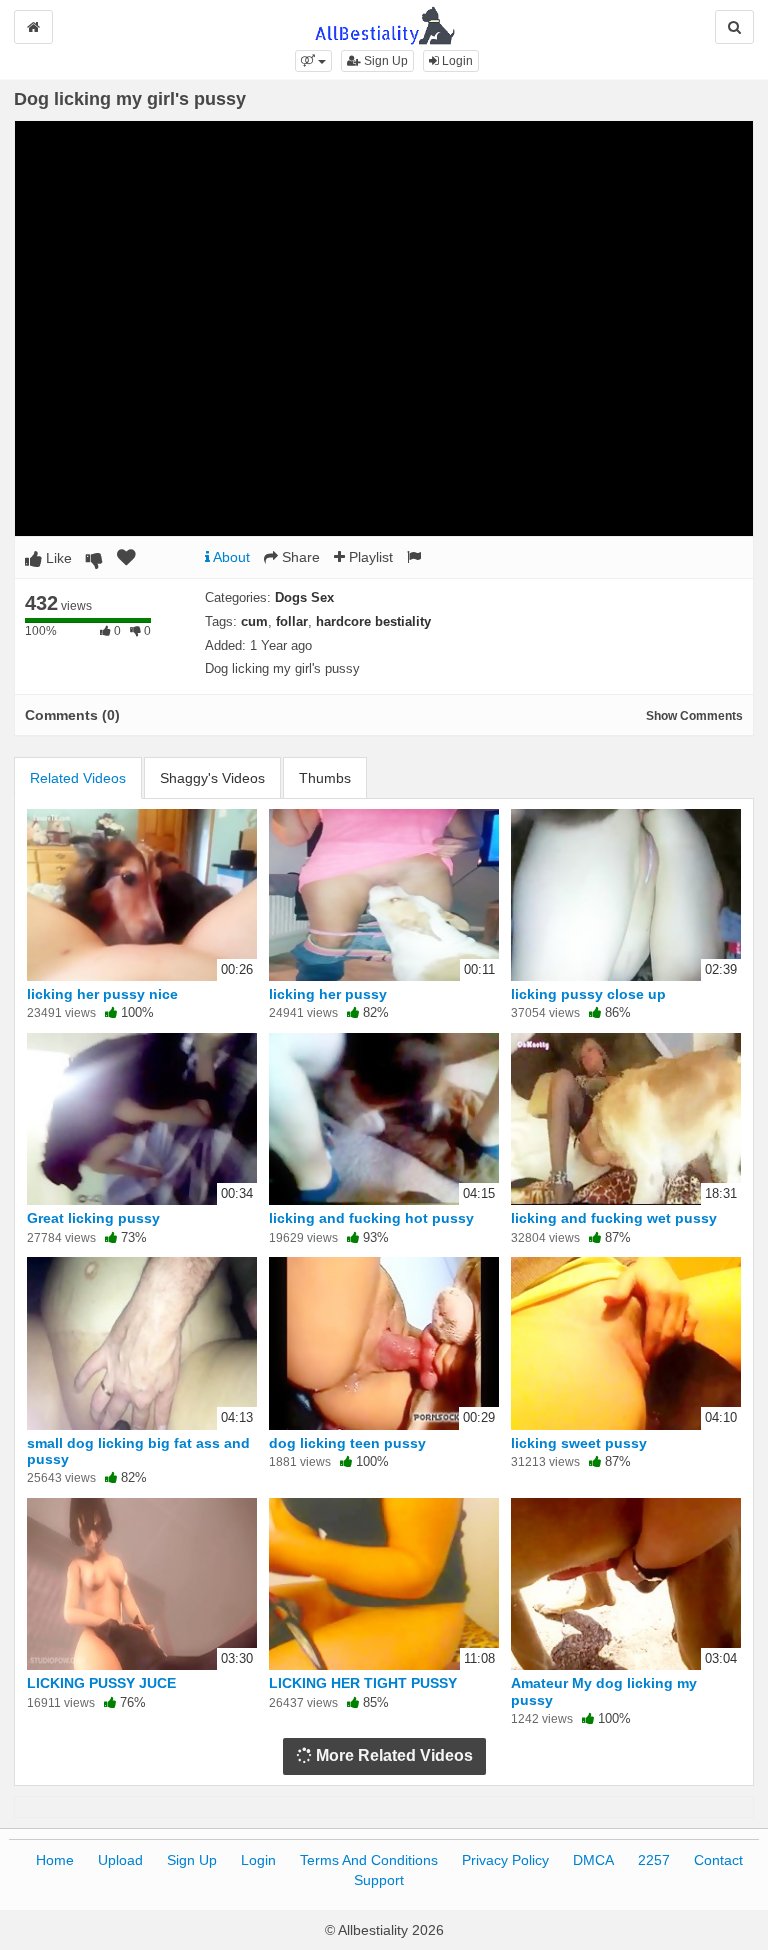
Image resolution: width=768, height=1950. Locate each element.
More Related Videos (392, 1755)
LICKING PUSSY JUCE (101, 1683)
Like (57, 558)
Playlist (369, 557)
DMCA (593, 1860)
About (230, 557)
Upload (120, 1860)
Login (456, 61)
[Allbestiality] (384, 24)
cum (254, 621)
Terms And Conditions (369, 1860)
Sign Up (384, 61)
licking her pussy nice (102, 994)
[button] (313, 61)
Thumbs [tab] (325, 778)
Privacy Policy (505, 1860)
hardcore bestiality (373, 621)
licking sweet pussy (579, 1443)
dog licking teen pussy (347, 1443)
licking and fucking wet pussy (614, 1218)
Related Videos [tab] (78, 778)
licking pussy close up (588, 994)
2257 (654, 1860)
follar (292, 621)
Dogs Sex (304, 597)
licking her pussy (328, 994)
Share (299, 557)
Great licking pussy (93, 1218)
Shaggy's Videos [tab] (212, 778)
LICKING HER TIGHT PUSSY (363, 1683)
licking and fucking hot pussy (371, 1218)
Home (55, 1860)
